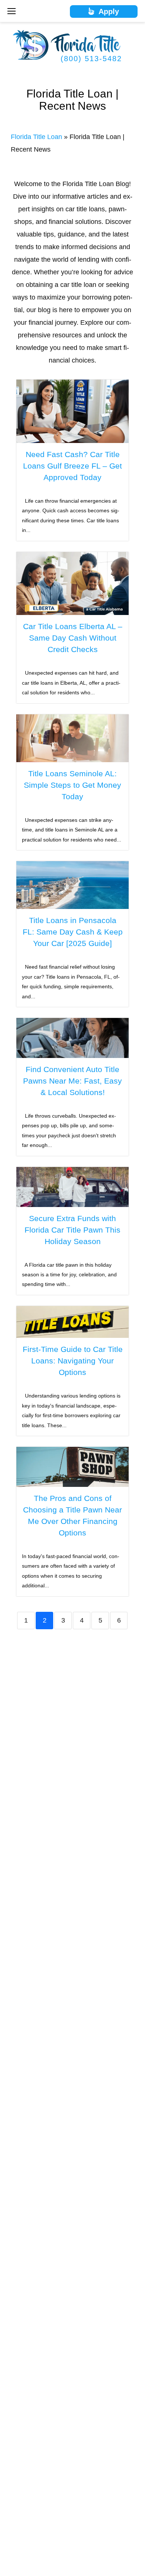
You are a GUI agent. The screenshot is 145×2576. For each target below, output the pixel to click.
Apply (107, 11)
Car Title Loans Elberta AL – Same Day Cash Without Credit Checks (73, 638)
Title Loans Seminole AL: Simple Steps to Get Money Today (72, 785)
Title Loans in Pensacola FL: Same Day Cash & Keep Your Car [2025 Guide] (73, 932)
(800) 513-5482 (91, 59)
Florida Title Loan (36, 137)
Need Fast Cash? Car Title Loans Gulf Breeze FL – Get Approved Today (72, 466)
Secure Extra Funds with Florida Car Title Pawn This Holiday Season (72, 1230)
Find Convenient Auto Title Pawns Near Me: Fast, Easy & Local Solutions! (72, 1081)
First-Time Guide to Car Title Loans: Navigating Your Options (73, 1361)
